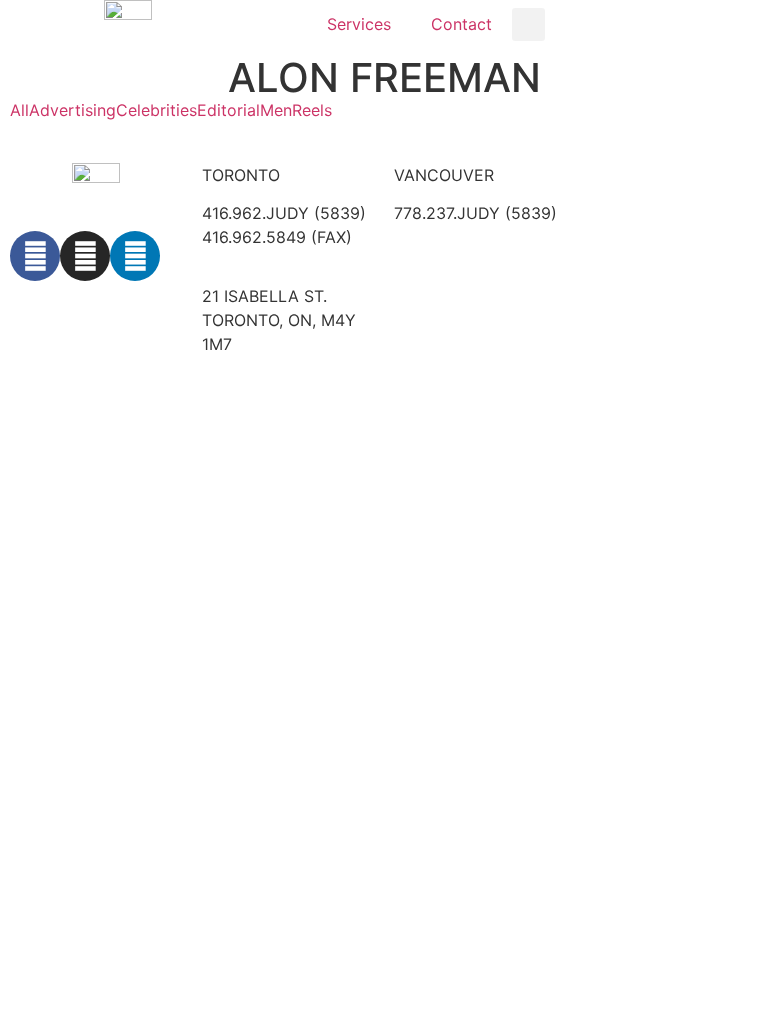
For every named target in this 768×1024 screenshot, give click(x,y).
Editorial (228, 110)
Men (276, 110)
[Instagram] (85, 256)
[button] (528, 24)
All (19, 110)
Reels (312, 110)
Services (359, 24)
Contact (461, 24)
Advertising (72, 110)
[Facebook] (35, 256)
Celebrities (156, 110)
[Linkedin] (135, 256)
